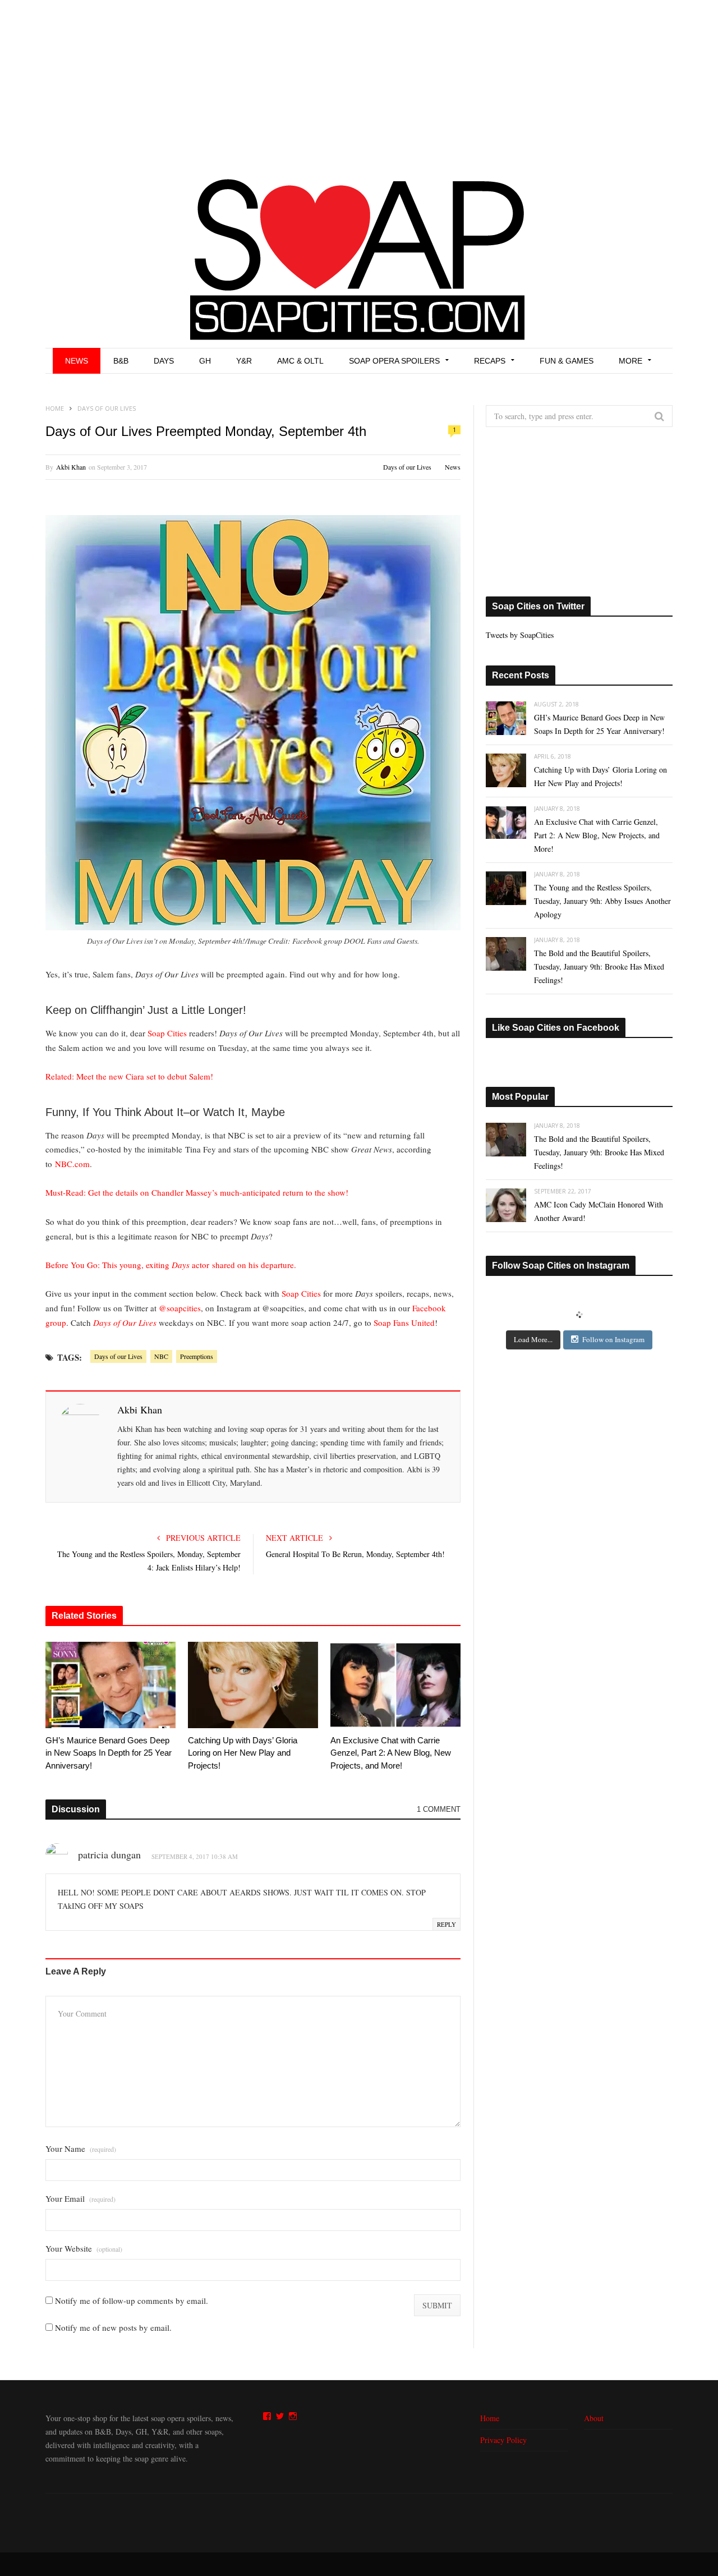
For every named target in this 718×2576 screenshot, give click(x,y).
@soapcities (180, 1308)
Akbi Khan (71, 467)
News (77, 361)
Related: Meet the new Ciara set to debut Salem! (129, 1076)
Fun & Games (567, 361)
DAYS (164, 361)
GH (205, 361)
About (594, 2418)
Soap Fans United (404, 1323)
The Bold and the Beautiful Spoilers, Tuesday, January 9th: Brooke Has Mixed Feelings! (599, 966)
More (630, 361)
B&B (121, 361)
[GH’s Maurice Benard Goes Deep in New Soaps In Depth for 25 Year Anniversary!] (111, 1685)
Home (490, 2418)
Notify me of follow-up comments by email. (132, 2301)
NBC (161, 1356)
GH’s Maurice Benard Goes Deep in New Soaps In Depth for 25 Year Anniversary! (109, 1753)
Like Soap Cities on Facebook (556, 1028)
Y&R (244, 361)
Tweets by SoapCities (520, 635)
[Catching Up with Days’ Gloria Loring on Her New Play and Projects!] (253, 1685)
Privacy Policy (503, 2440)
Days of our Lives (407, 467)
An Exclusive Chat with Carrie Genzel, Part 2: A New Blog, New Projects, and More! (391, 1753)
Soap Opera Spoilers (394, 361)
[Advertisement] (359, 84)
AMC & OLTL (300, 361)
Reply (447, 1924)
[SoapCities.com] (359, 258)
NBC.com (72, 1164)
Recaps (490, 361)
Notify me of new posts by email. (113, 2327)
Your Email (80, 2199)
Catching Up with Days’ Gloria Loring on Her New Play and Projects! (243, 1753)
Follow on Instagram (613, 1339)
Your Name (81, 2149)
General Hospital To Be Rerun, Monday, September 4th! (355, 1554)
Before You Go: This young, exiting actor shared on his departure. (171, 1265)
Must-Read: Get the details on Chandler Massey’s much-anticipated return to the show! (197, 1192)
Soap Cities (167, 1033)
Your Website (84, 2249)
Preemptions (197, 1356)
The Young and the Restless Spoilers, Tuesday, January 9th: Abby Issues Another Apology (602, 901)
